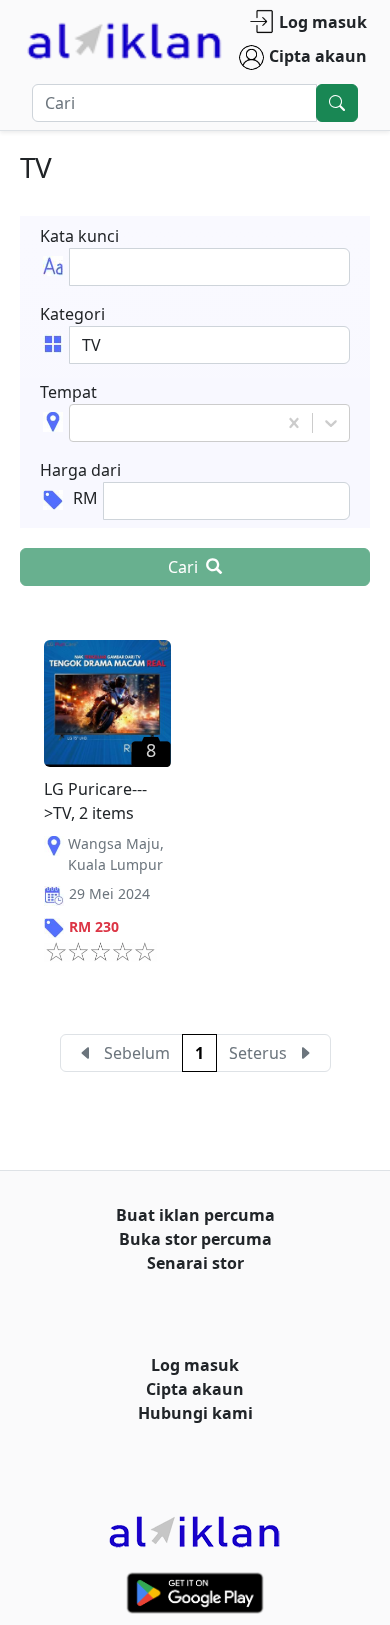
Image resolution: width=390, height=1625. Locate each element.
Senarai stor (195, 1263)
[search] (337, 103)
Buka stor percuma (195, 1239)
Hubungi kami (195, 1413)
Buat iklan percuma (195, 1215)
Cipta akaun (318, 56)
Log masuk (323, 22)
